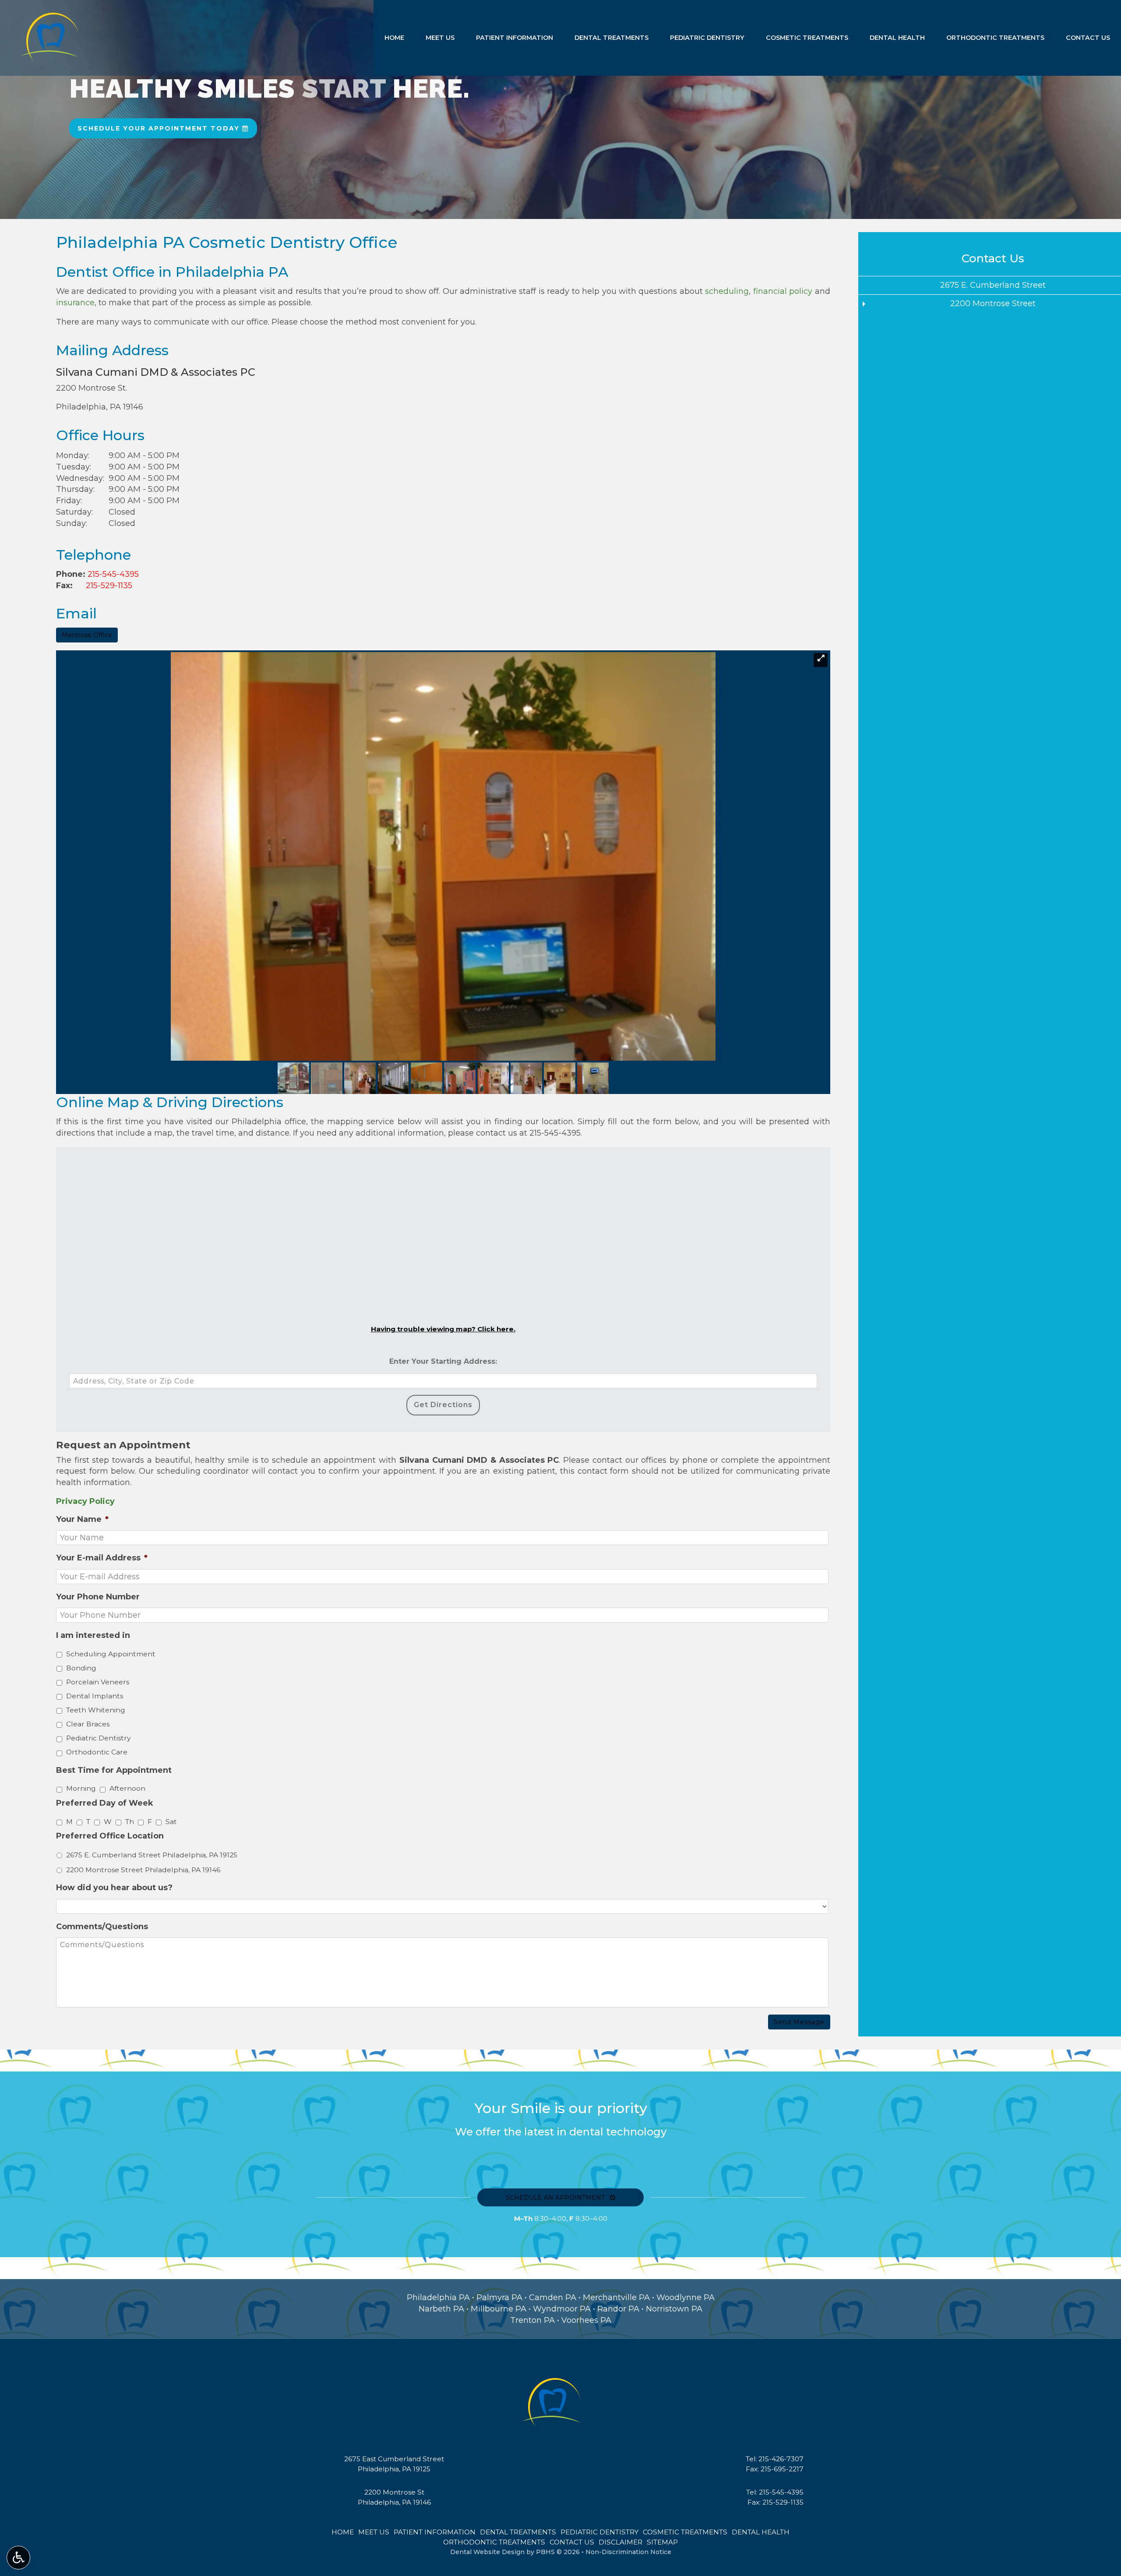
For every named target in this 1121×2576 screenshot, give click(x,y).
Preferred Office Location (110, 1836)
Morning (81, 1788)
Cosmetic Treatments (807, 38)
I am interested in (93, 1635)
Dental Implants (95, 1696)
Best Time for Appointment (114, 1770)
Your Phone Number (98, 1597)
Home (394, 38)
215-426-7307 (781, 2459)
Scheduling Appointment (111, 1654)
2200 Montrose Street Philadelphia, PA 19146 (143, 1870)
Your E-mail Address (102, 1558)
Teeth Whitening (96, 1710)
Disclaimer (620, 2542)
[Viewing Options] (18, 2558)
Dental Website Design (487, 2552)
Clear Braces (88, 1724)
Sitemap (662, 2542)
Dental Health (897, 38)
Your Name (82, 1519)
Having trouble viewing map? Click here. (443, 1329)
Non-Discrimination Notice (628, 2552)
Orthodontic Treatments (995, 38)
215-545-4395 (113, 574)
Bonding (81, 1668)
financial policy (783, 291)
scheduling (727, 291)
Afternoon (127, 1788)
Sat (171, 1822)
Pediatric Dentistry (707, 38)
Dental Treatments (612, 38)
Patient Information (515, 38)
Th (130, 1822)
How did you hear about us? (114, 1888)
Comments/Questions (102, 1927)
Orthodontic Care (97, 1752)
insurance (75, 303)
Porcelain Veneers (98, 1682)
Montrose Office (87, 635)
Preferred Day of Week (105, 1803)
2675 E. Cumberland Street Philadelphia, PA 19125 (152, 1855)
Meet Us (440, 38)
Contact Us (1088, 38)
